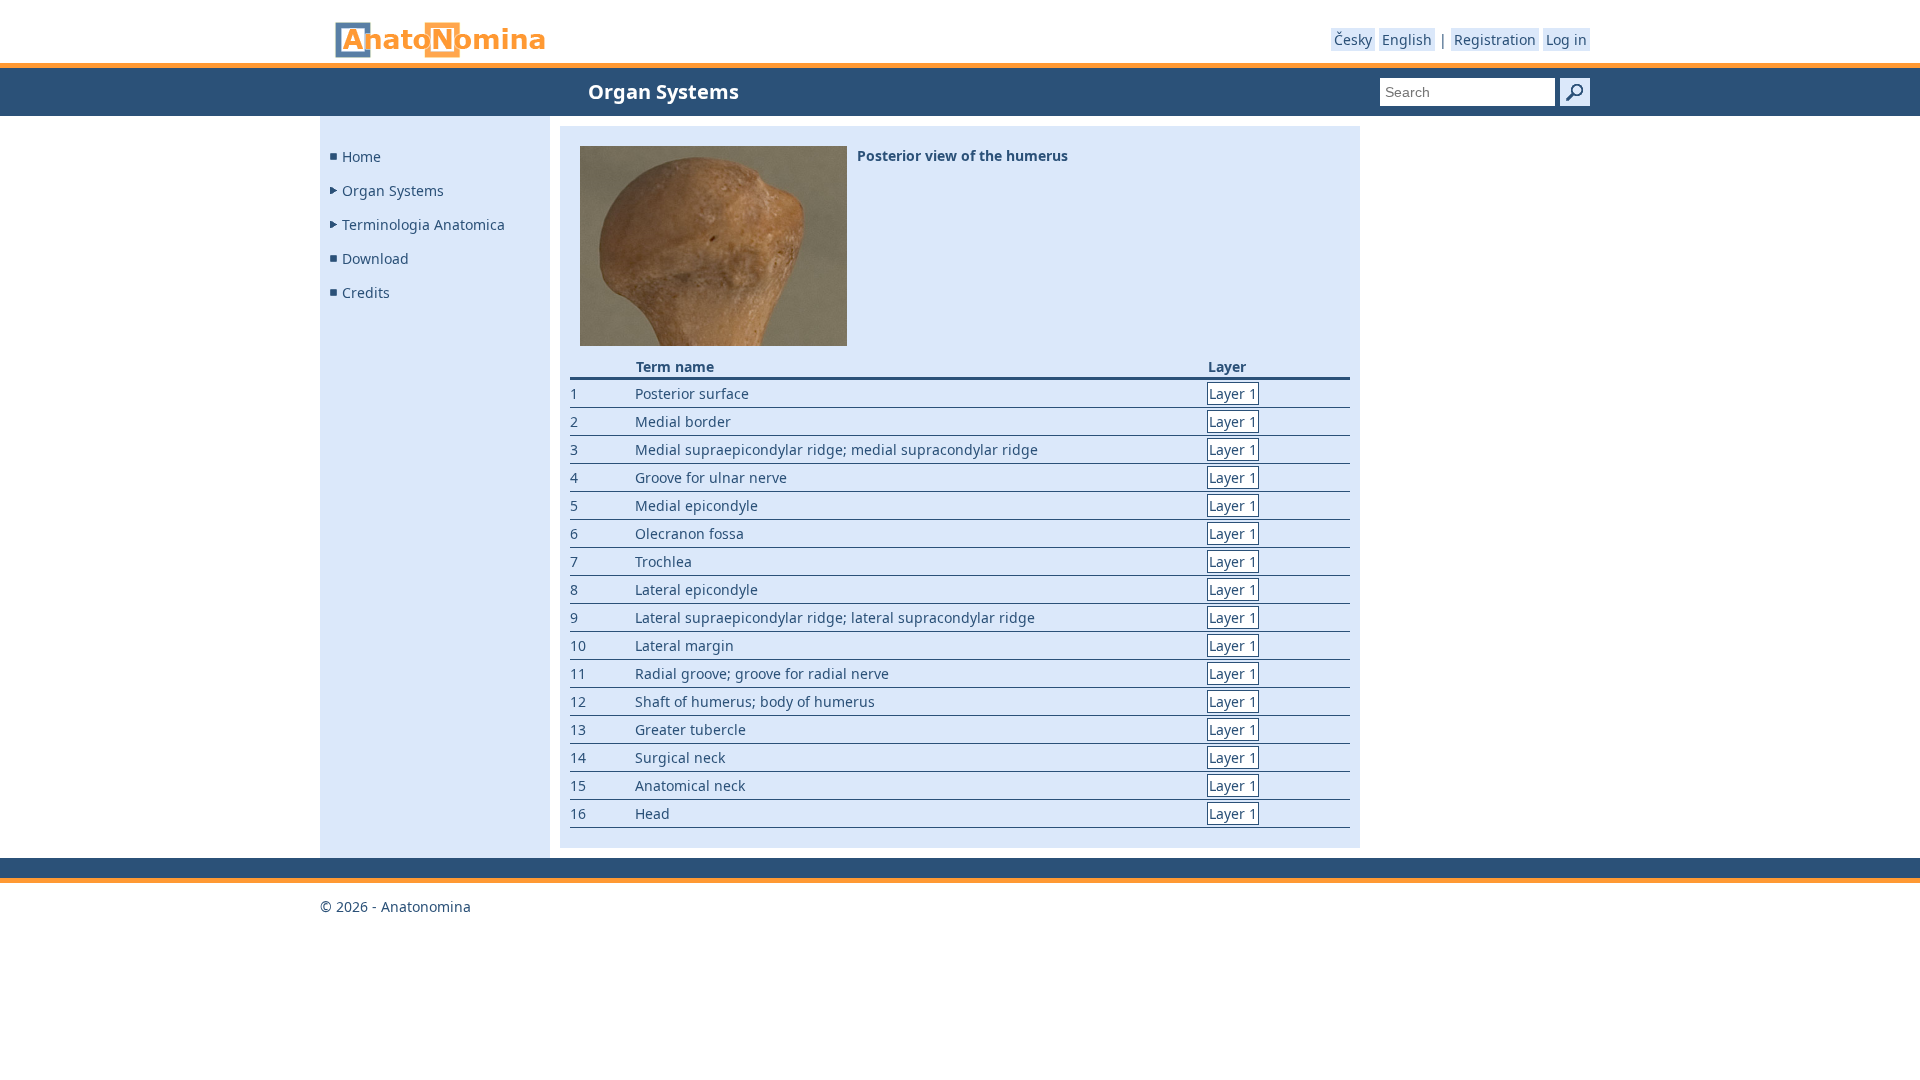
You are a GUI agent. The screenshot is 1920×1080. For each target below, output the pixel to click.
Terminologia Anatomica (423, 224)
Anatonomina (440, 40)
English (1407, 39)
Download (375, 258)
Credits (366, 292)
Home (361, 156)
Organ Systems (393, 190)
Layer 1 (1233, 393)
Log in (1566, 39)
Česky (1353, 39)
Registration (1495, 39)
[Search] (1575, 92)
